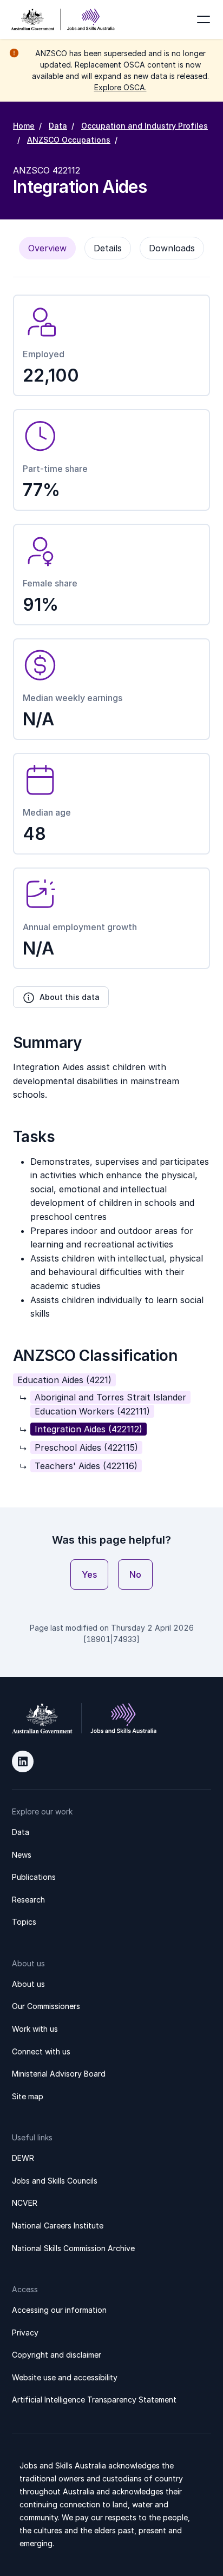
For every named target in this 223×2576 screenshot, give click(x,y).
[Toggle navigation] (204, 19)
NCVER (25, 2203)
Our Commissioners (46, 2006)
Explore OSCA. (120, 87)
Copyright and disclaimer (57, 2355)
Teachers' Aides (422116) (86, 1466)
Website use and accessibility (65, 2377)
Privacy (25, 2333)
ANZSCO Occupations (69, 140)
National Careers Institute (58, 2225)
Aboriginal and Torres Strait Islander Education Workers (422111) (110, 1404)
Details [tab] (108, 248)
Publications (34, 1877)
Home (24, 126)
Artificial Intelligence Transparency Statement (94, 2400)
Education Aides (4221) (64, 1380)
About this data (70, 997)
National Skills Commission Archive (73, 2248)
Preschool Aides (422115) (86, 1447)
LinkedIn (23, 1761)
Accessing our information (59, 2310)
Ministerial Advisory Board (59, 2074)
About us (28, 1984)
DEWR (23, 2158)
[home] (63, 19)
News (22, 1855)
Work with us (35, 2029)
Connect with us (41, 2051)
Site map (28, 2096)
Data (58, 126)
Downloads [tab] (172, 248)
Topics (24, 1922)
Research (28, 1900)
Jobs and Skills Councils (55, 2181)
